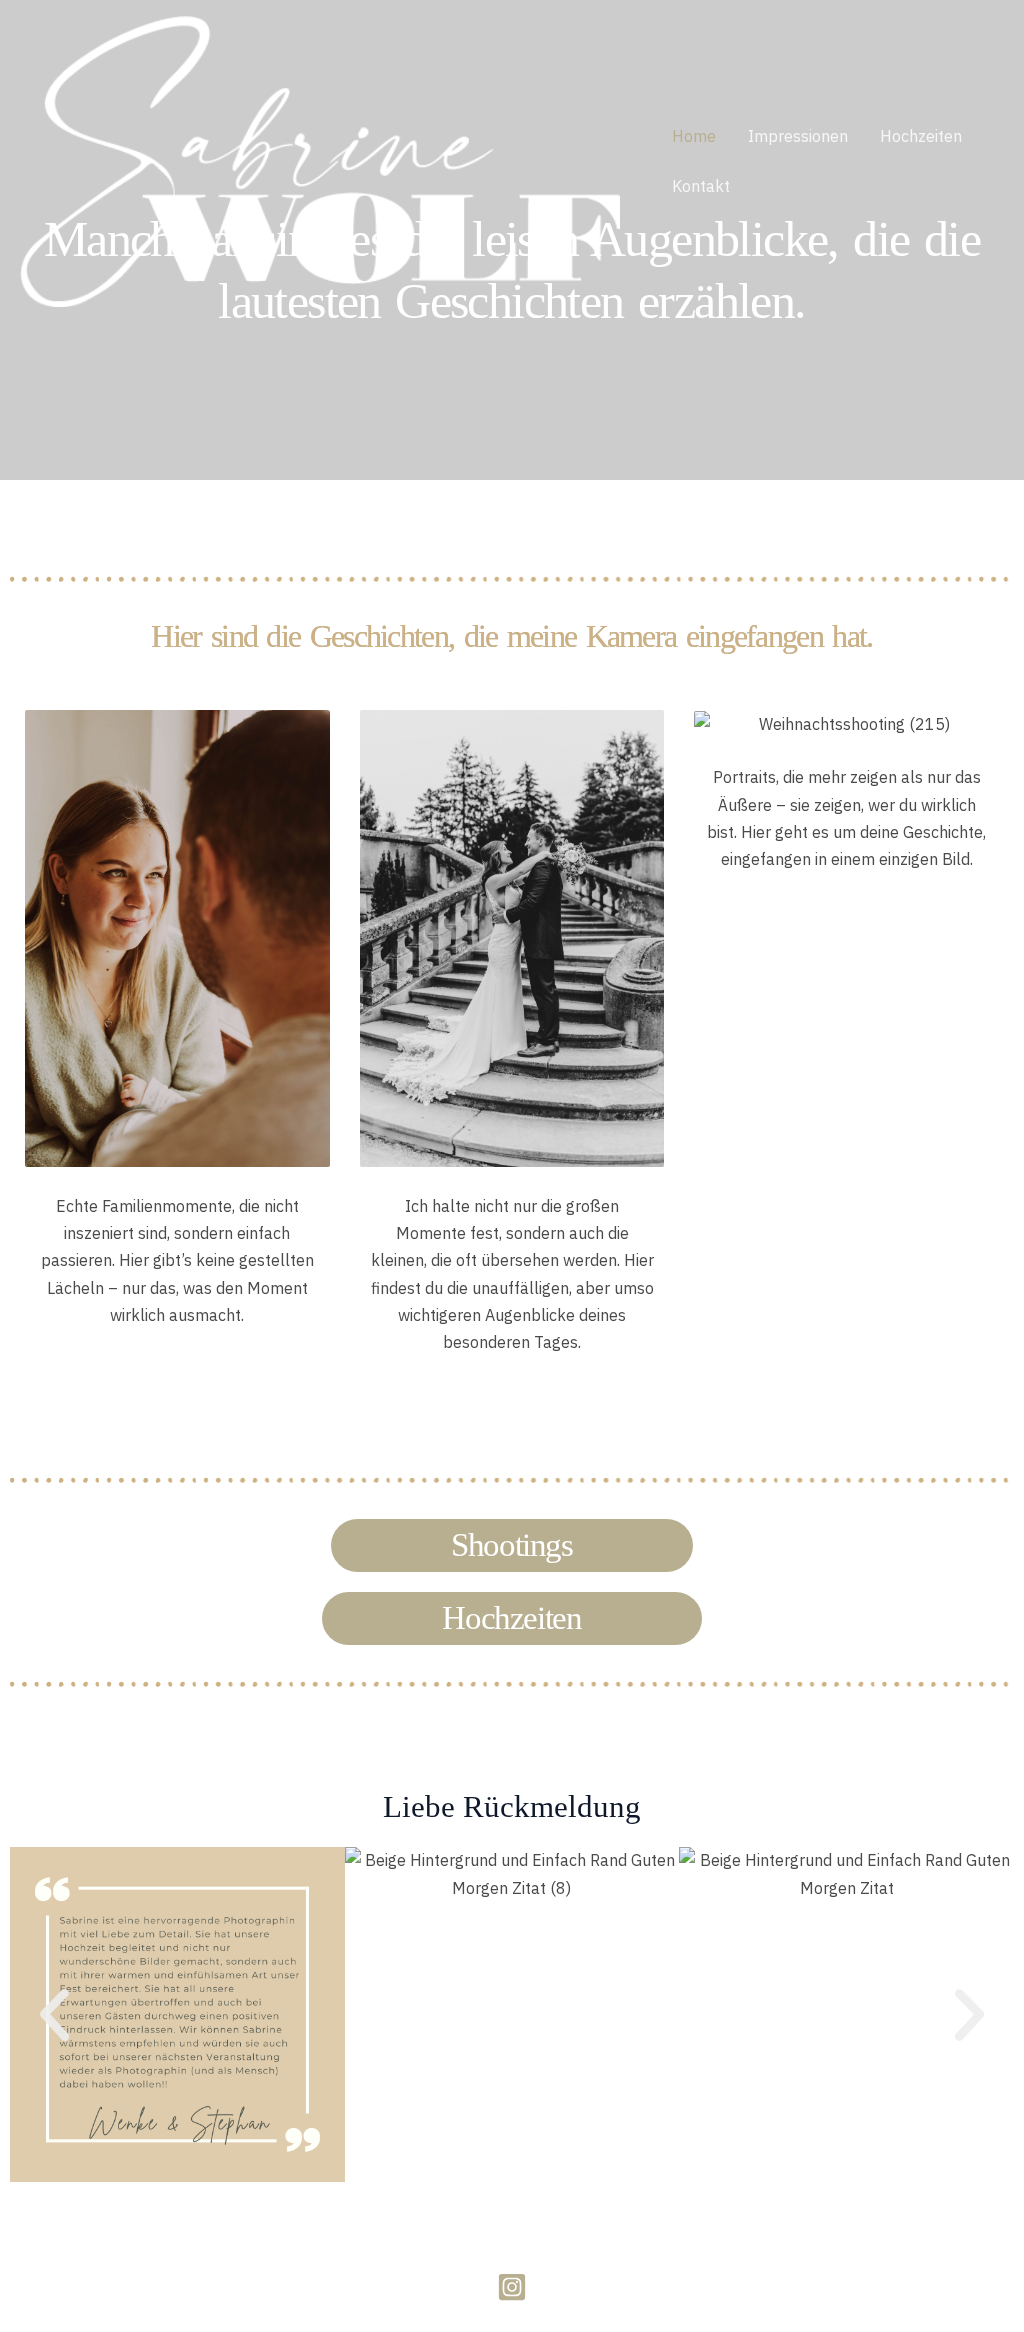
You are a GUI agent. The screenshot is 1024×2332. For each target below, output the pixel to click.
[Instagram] (512, 2287)
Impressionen (798, 136)
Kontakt (701, 186)
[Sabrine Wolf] (320, 159)
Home (694, 136)
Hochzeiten (921, 136)
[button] (54, 2014)
